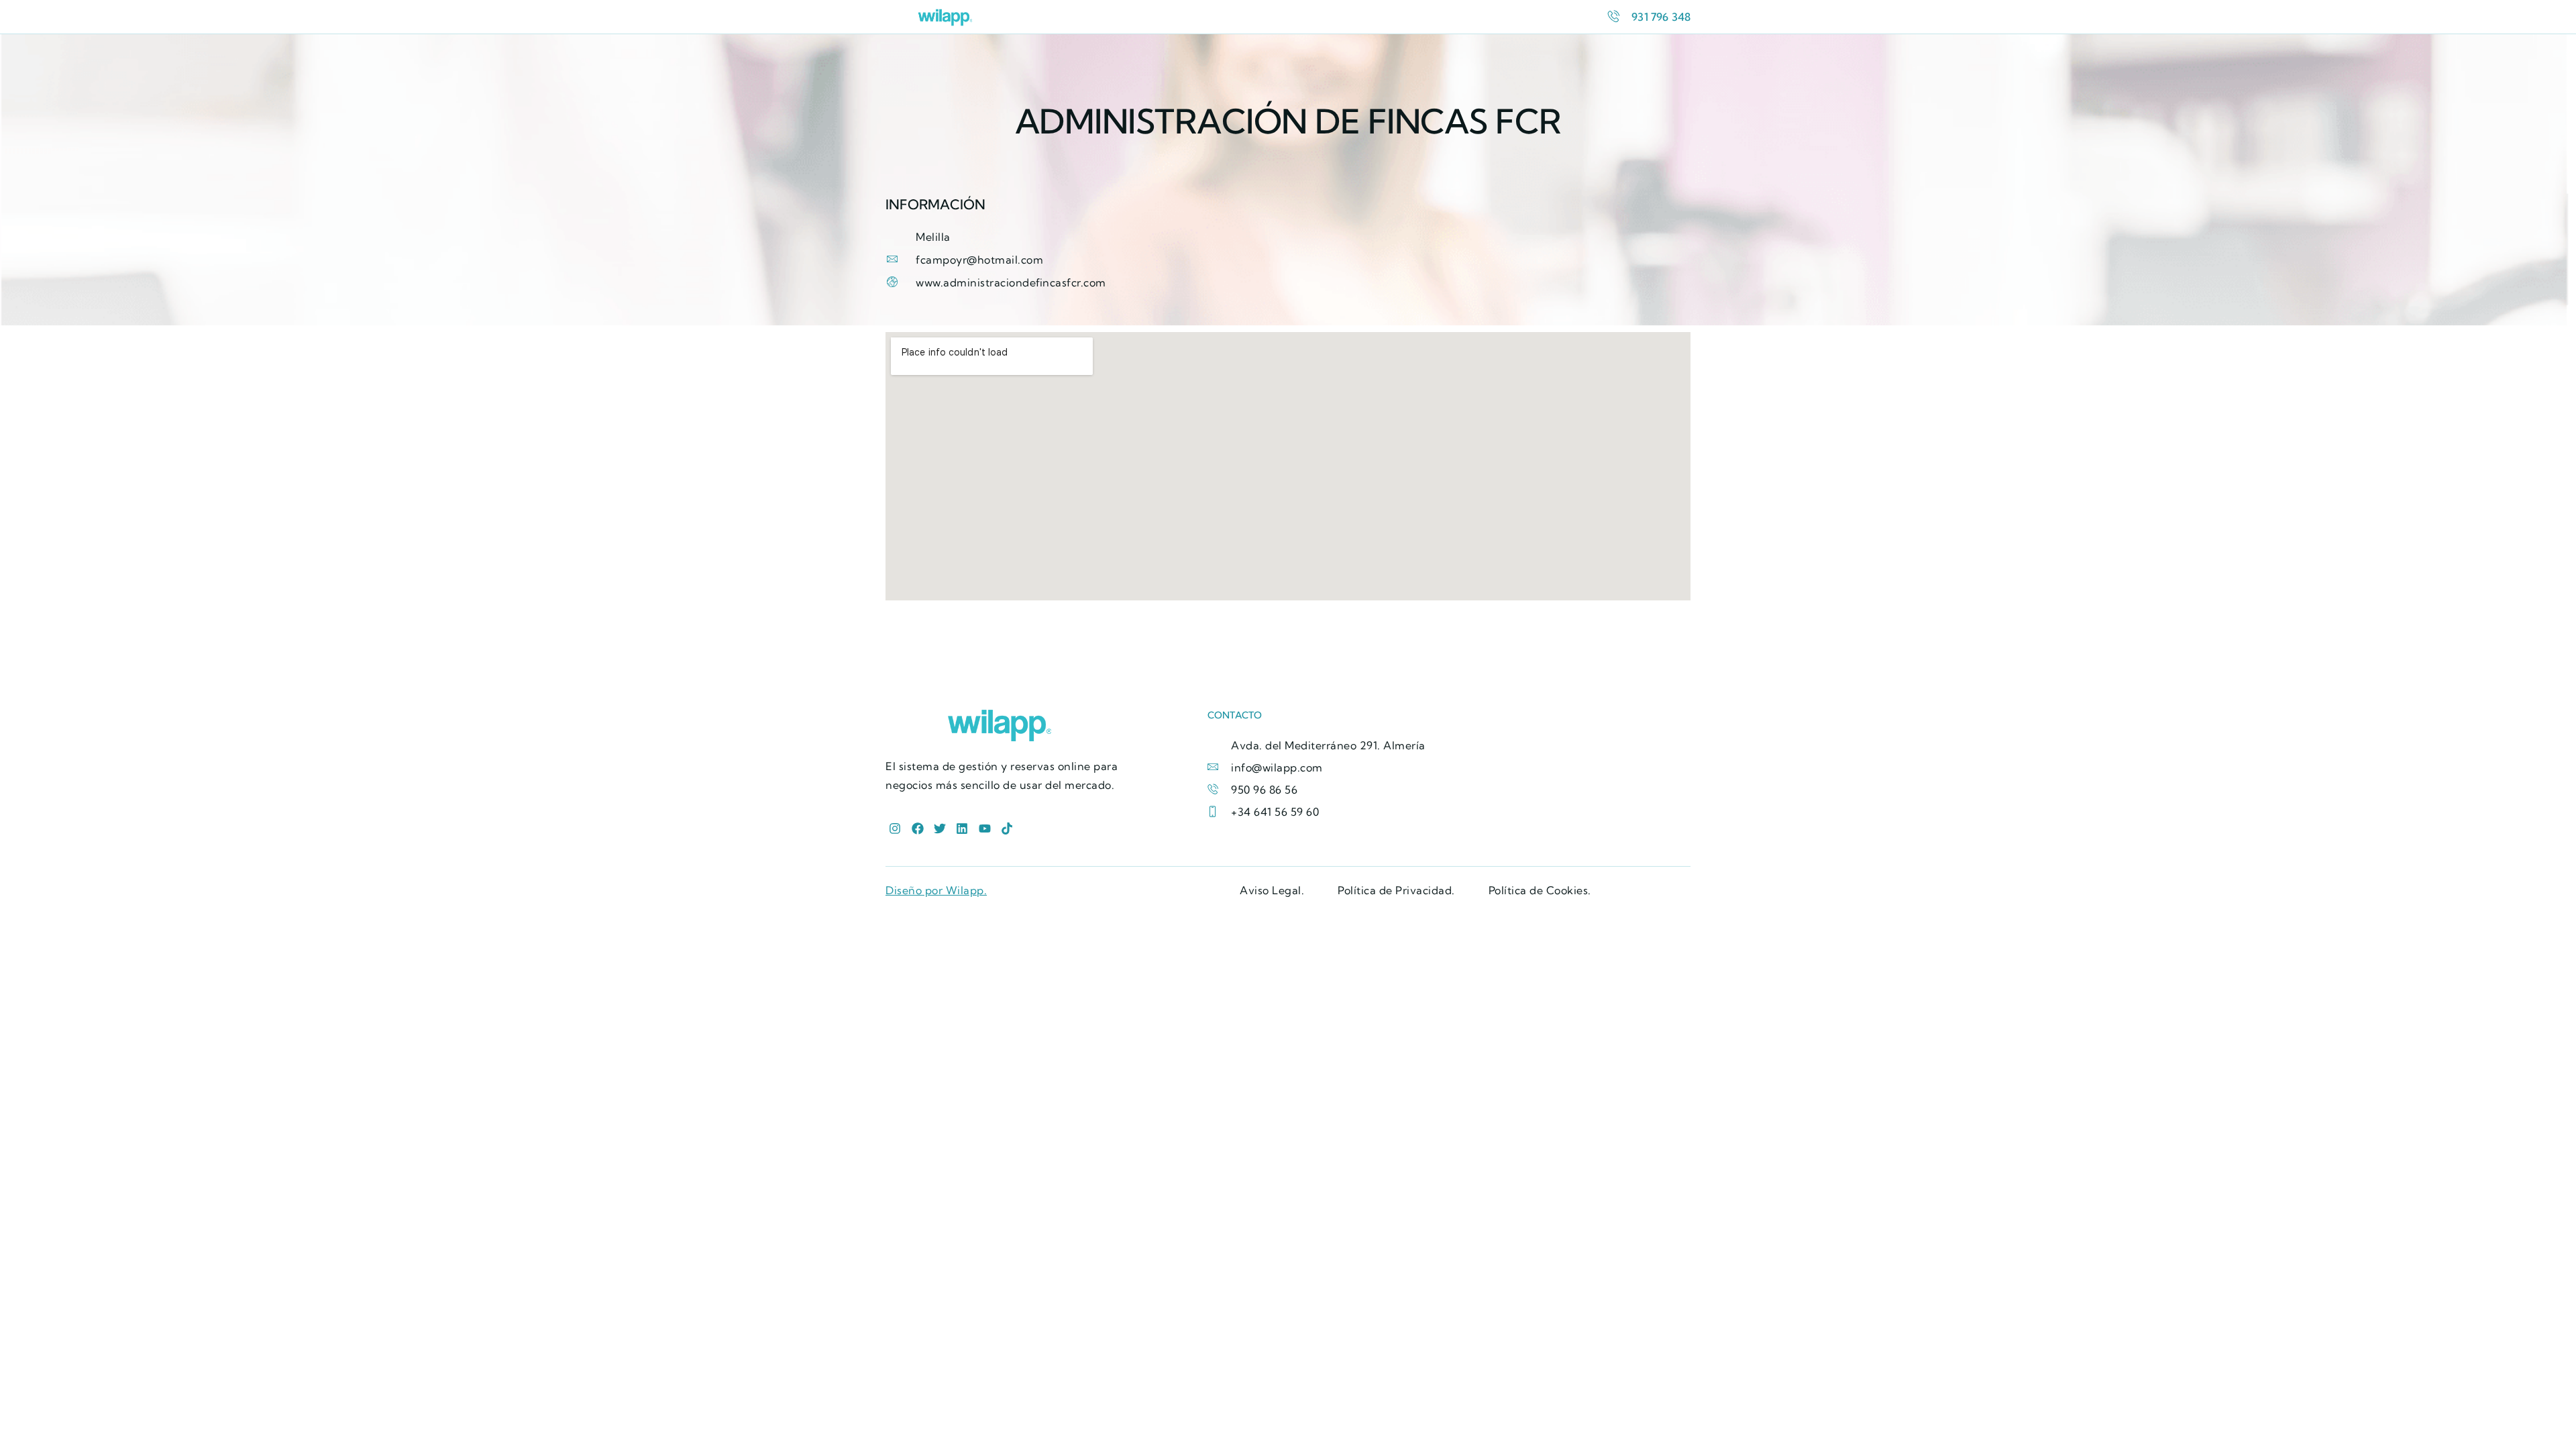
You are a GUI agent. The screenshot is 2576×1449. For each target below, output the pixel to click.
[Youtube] (984, 829)
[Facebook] (917, 829)
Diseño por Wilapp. (936, 890)
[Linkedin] (962, 829)
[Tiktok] (1007, 829)
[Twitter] (940, 829)
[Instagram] (895, 829)
